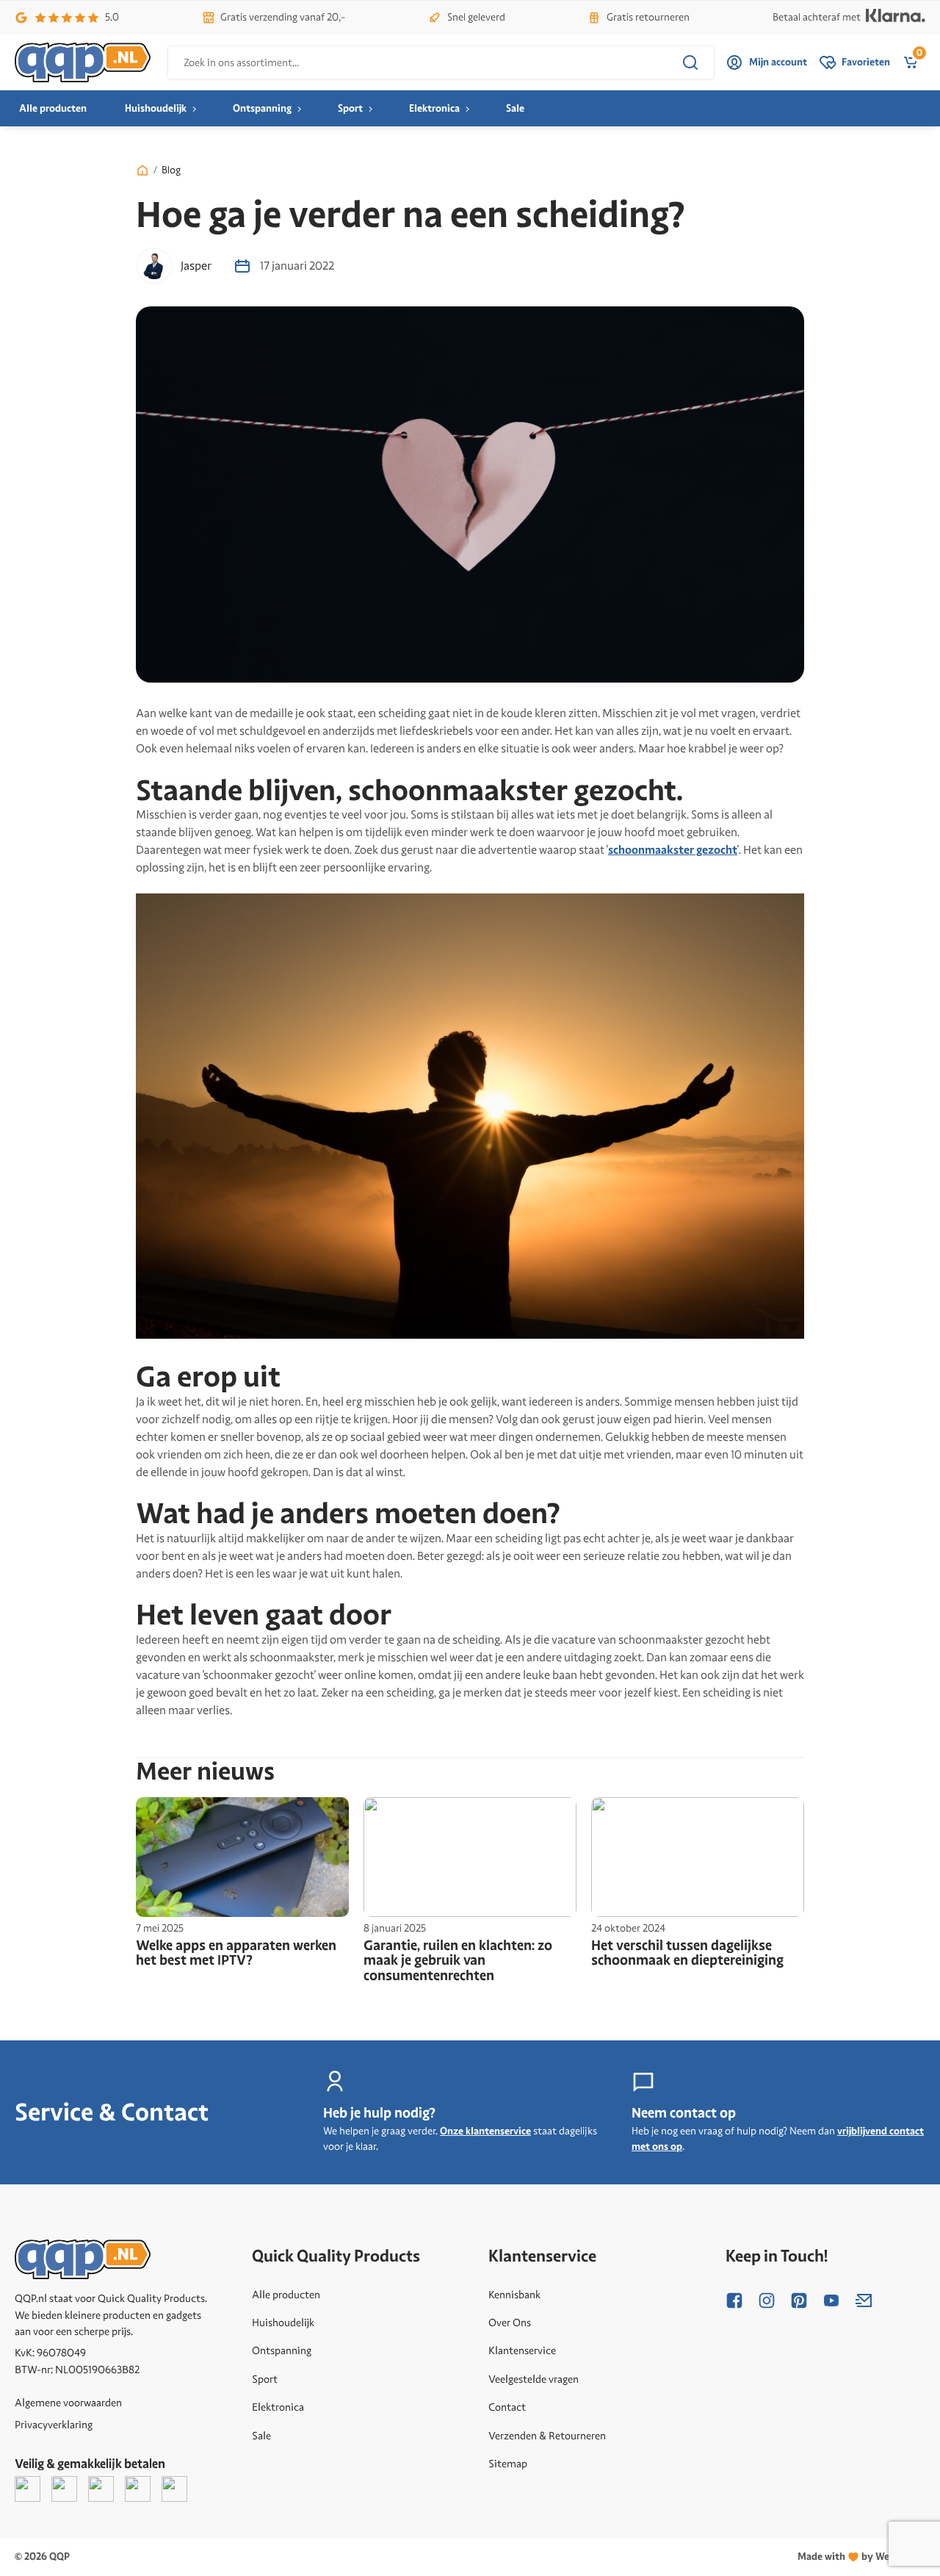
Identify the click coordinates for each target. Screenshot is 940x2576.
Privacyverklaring (54, 2425)
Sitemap (508, 2464)
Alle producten (53, 108)
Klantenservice (522, 2350)
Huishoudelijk (156, 108)
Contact (507, 2407)
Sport (350, 108)
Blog (171, 170)
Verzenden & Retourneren (547, 2436)
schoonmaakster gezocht (673, 850)
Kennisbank (514, 2295)
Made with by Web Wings (861, 2557)
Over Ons (510, 2323)
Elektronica (434, 108)
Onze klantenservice (485, 2131)
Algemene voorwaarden (68, 2403)
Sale (515, 108)
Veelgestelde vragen (534, 2379)
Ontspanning (262, 108)
